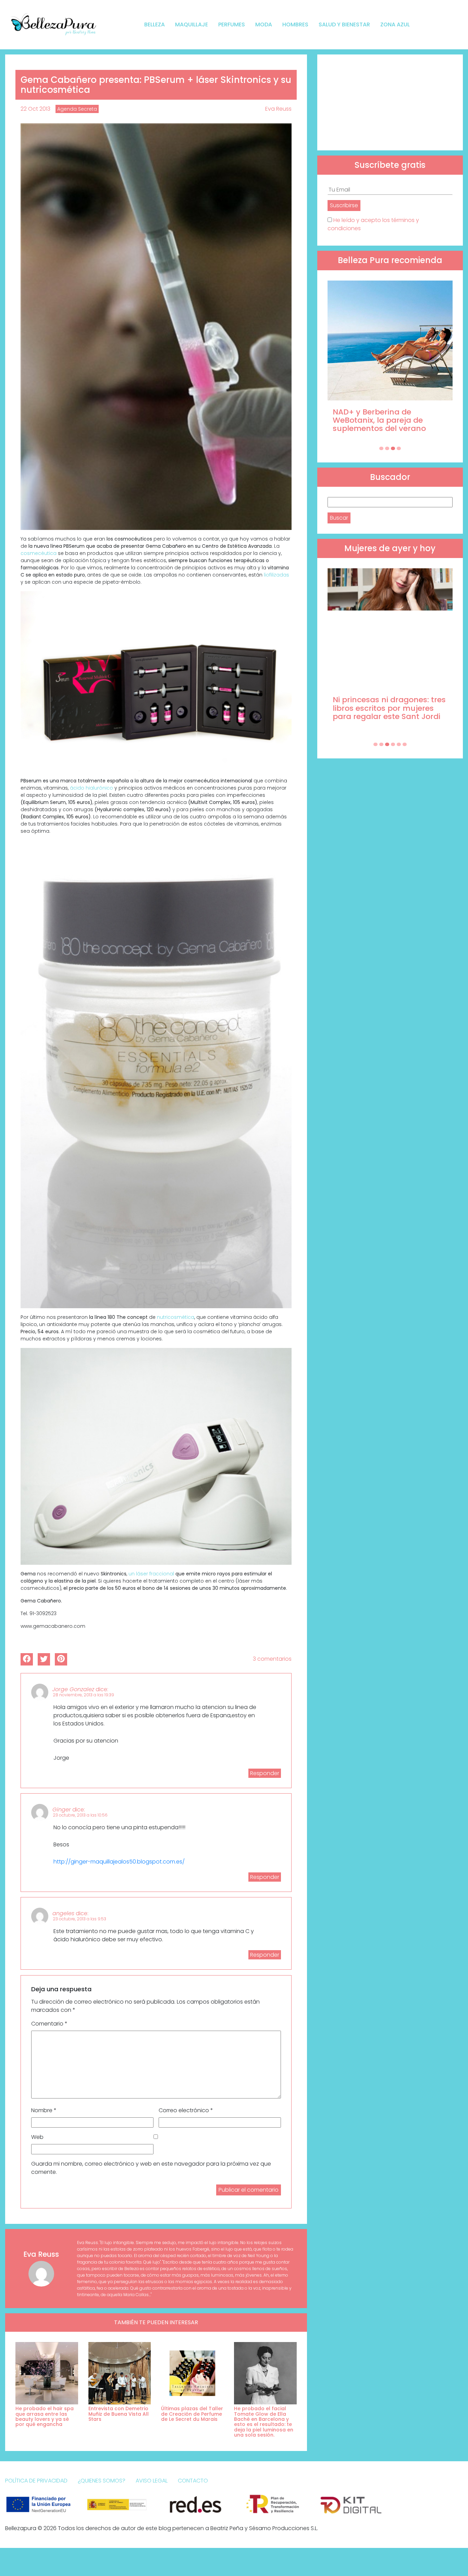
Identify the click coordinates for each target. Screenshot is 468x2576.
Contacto (193, 2481)
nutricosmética (176, 1317)
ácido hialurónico (92, 788)
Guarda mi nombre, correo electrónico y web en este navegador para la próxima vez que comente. (151, 2168)
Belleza (155, 24)
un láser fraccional (151, 1574)
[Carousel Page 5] (399, 744)
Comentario (49, 2024)
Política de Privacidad (36, 2481)
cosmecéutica (39, 553)
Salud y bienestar (344, 24)
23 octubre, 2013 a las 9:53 (79, 1919)
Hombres (295, 24)
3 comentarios (272, 1659)
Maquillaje (192, 24)
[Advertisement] (390, 102)
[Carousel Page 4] (399, 448)
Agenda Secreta (77, 109)
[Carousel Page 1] (381, 448)
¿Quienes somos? (102, 2481)
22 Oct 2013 (35, 109)
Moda (264, 24)
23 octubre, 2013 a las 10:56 (80, 1815)
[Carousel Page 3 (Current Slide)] (393, 448)
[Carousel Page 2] (387, 448)
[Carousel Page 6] (405, 744)
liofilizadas (276, 575)
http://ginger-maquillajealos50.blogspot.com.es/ (119, 1862)
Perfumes (232, 24)
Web (37, 2137)
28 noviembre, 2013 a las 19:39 (83, 1695)
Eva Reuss (278, 109)
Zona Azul (395, 24)
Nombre (44, 2110)
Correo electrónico (186, 2110)
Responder (265, 1773)
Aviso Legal (152, 2481)
